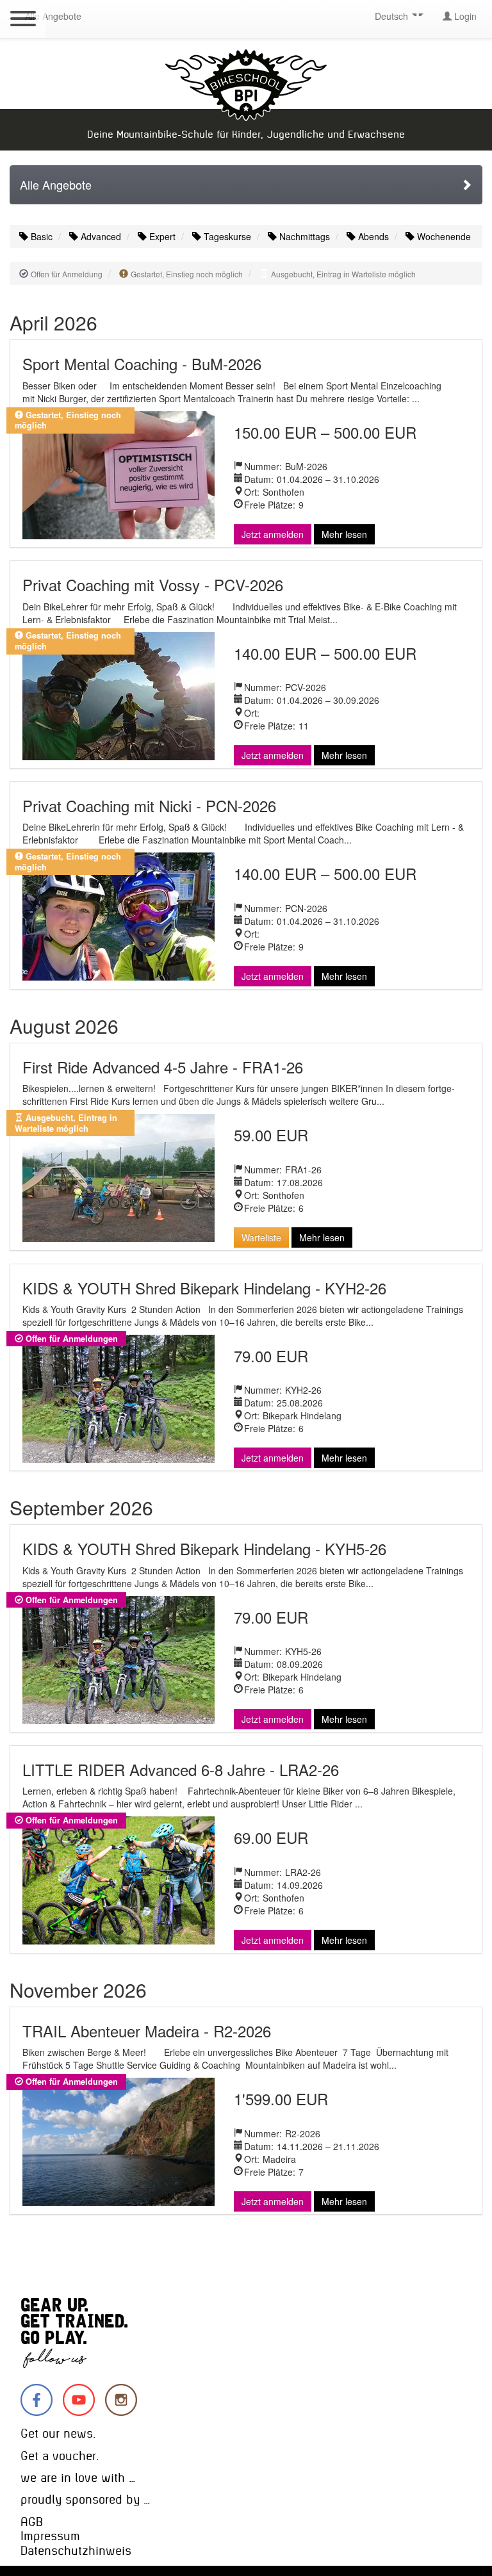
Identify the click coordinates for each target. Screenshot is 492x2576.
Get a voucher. (60, 2456)
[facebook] (37, 2400)
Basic (40, 236)
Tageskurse (226, 236)
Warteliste (261, 1237)
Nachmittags (303, 236)
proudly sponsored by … (85, 2499)
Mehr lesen (344, 534)
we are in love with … (78, 2478)
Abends (372, 236)
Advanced (100, 236)
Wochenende (443, 236)
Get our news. (58, 2433)
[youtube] (79, 2400)
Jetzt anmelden (273, 534)
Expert (161, 236)
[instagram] (121, 2400)
